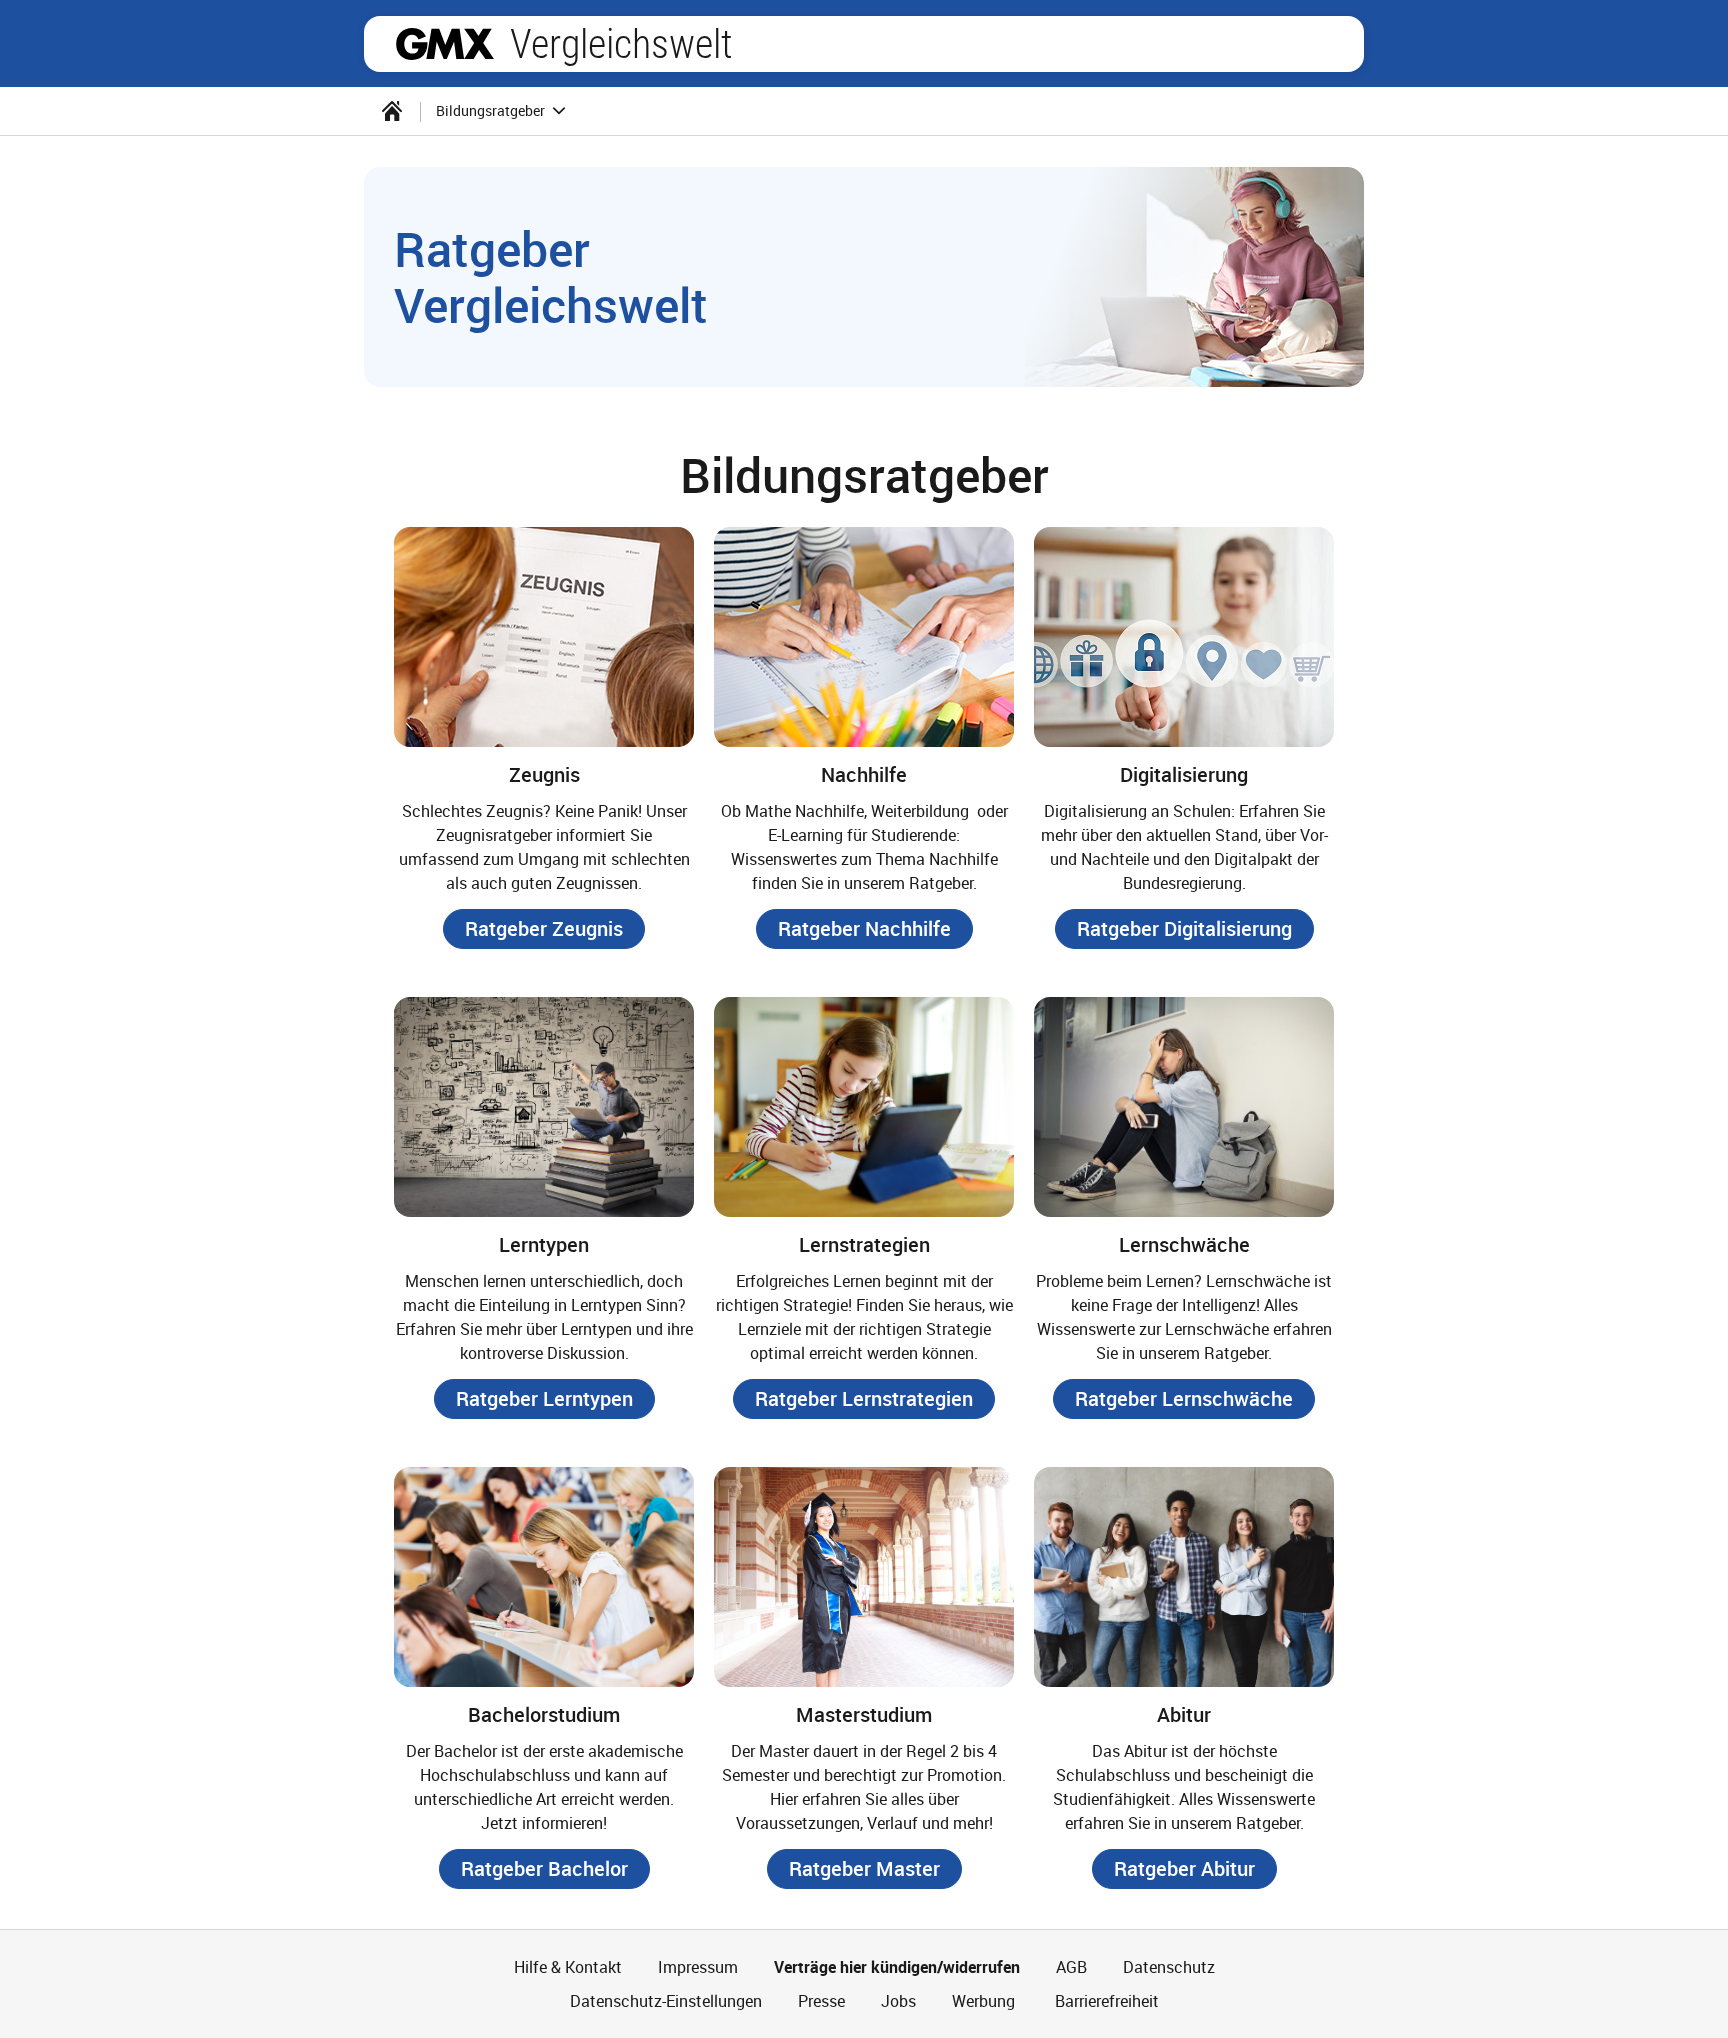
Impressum (698, 1967)
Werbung (983, 2001)
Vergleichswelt (621, 44)
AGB (1071, 1967)
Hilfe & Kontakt (568, 1967)
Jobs (898, 2001)
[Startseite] (392, 111)
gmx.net (445, 44)
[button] (544, 929)
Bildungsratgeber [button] (492, 110)
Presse (821, 2001)
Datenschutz (1169, 1967)
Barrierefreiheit (1105, 2001)
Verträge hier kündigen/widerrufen (897, 1967)
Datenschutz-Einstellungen (666, 2001)
